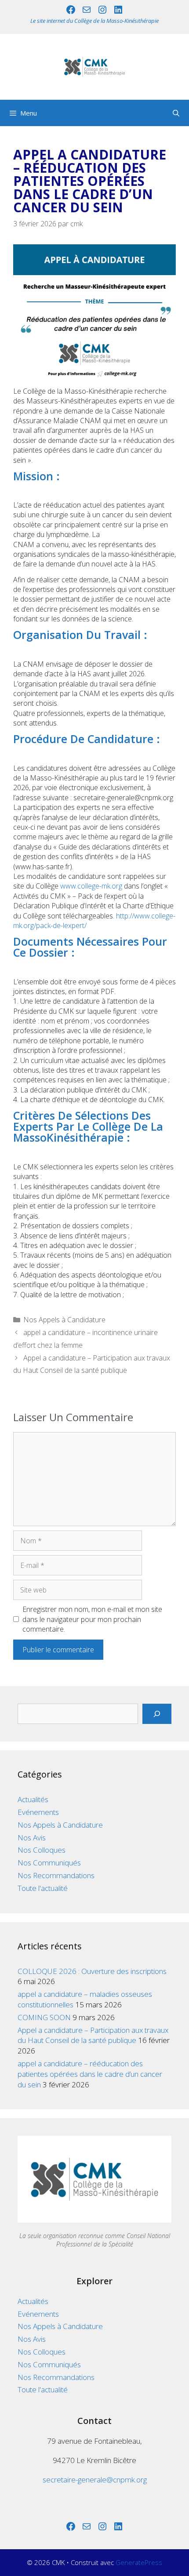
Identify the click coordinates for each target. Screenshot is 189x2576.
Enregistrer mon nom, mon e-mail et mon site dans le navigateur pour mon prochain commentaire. (92, 1619)
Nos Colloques (42, 1850)
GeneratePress (139, 2562)
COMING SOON (44, 2017)
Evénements (38, 1812)
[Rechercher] (157, 1714)
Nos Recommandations (56, 1875)
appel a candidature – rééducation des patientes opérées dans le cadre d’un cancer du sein (90, 2074)
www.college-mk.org (91, 886)
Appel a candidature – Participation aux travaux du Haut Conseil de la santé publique (93, 2035)
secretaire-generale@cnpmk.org (95, 2480)
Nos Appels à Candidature (64, 1320)
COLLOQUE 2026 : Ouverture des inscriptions (92, 1971)
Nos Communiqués (49, 1863)
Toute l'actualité (43, 1888)
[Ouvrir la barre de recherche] (176, 113)
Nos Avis (32, 1838)
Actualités (33, 1799)
